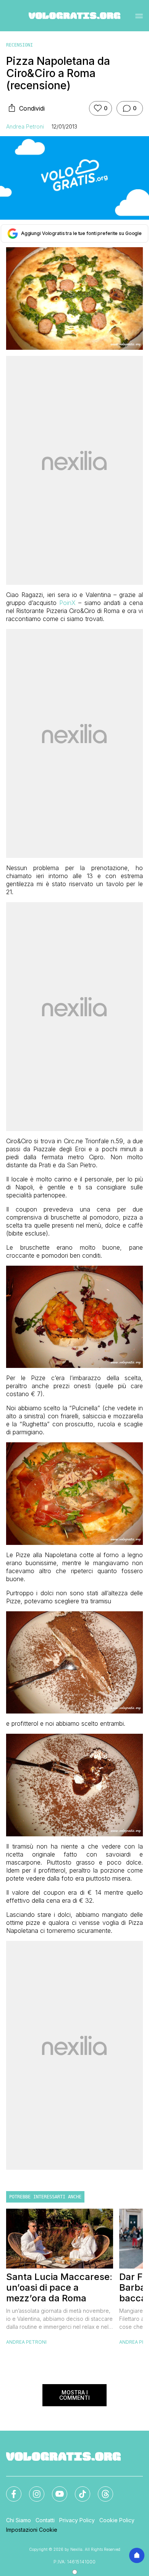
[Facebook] (9, 2489)
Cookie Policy (117, 2520)
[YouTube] (55, 2489)
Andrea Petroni (25, 126)
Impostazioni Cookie (32, 2530)
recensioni (19, 45)
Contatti (45, 2520)
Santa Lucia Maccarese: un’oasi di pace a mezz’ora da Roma (59, 2288)
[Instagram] (32, 2489)
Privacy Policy (77, 2520)
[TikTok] (78, 2489)
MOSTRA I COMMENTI (74, 2395)
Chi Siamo (19, 2520)
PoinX (67, 603)
